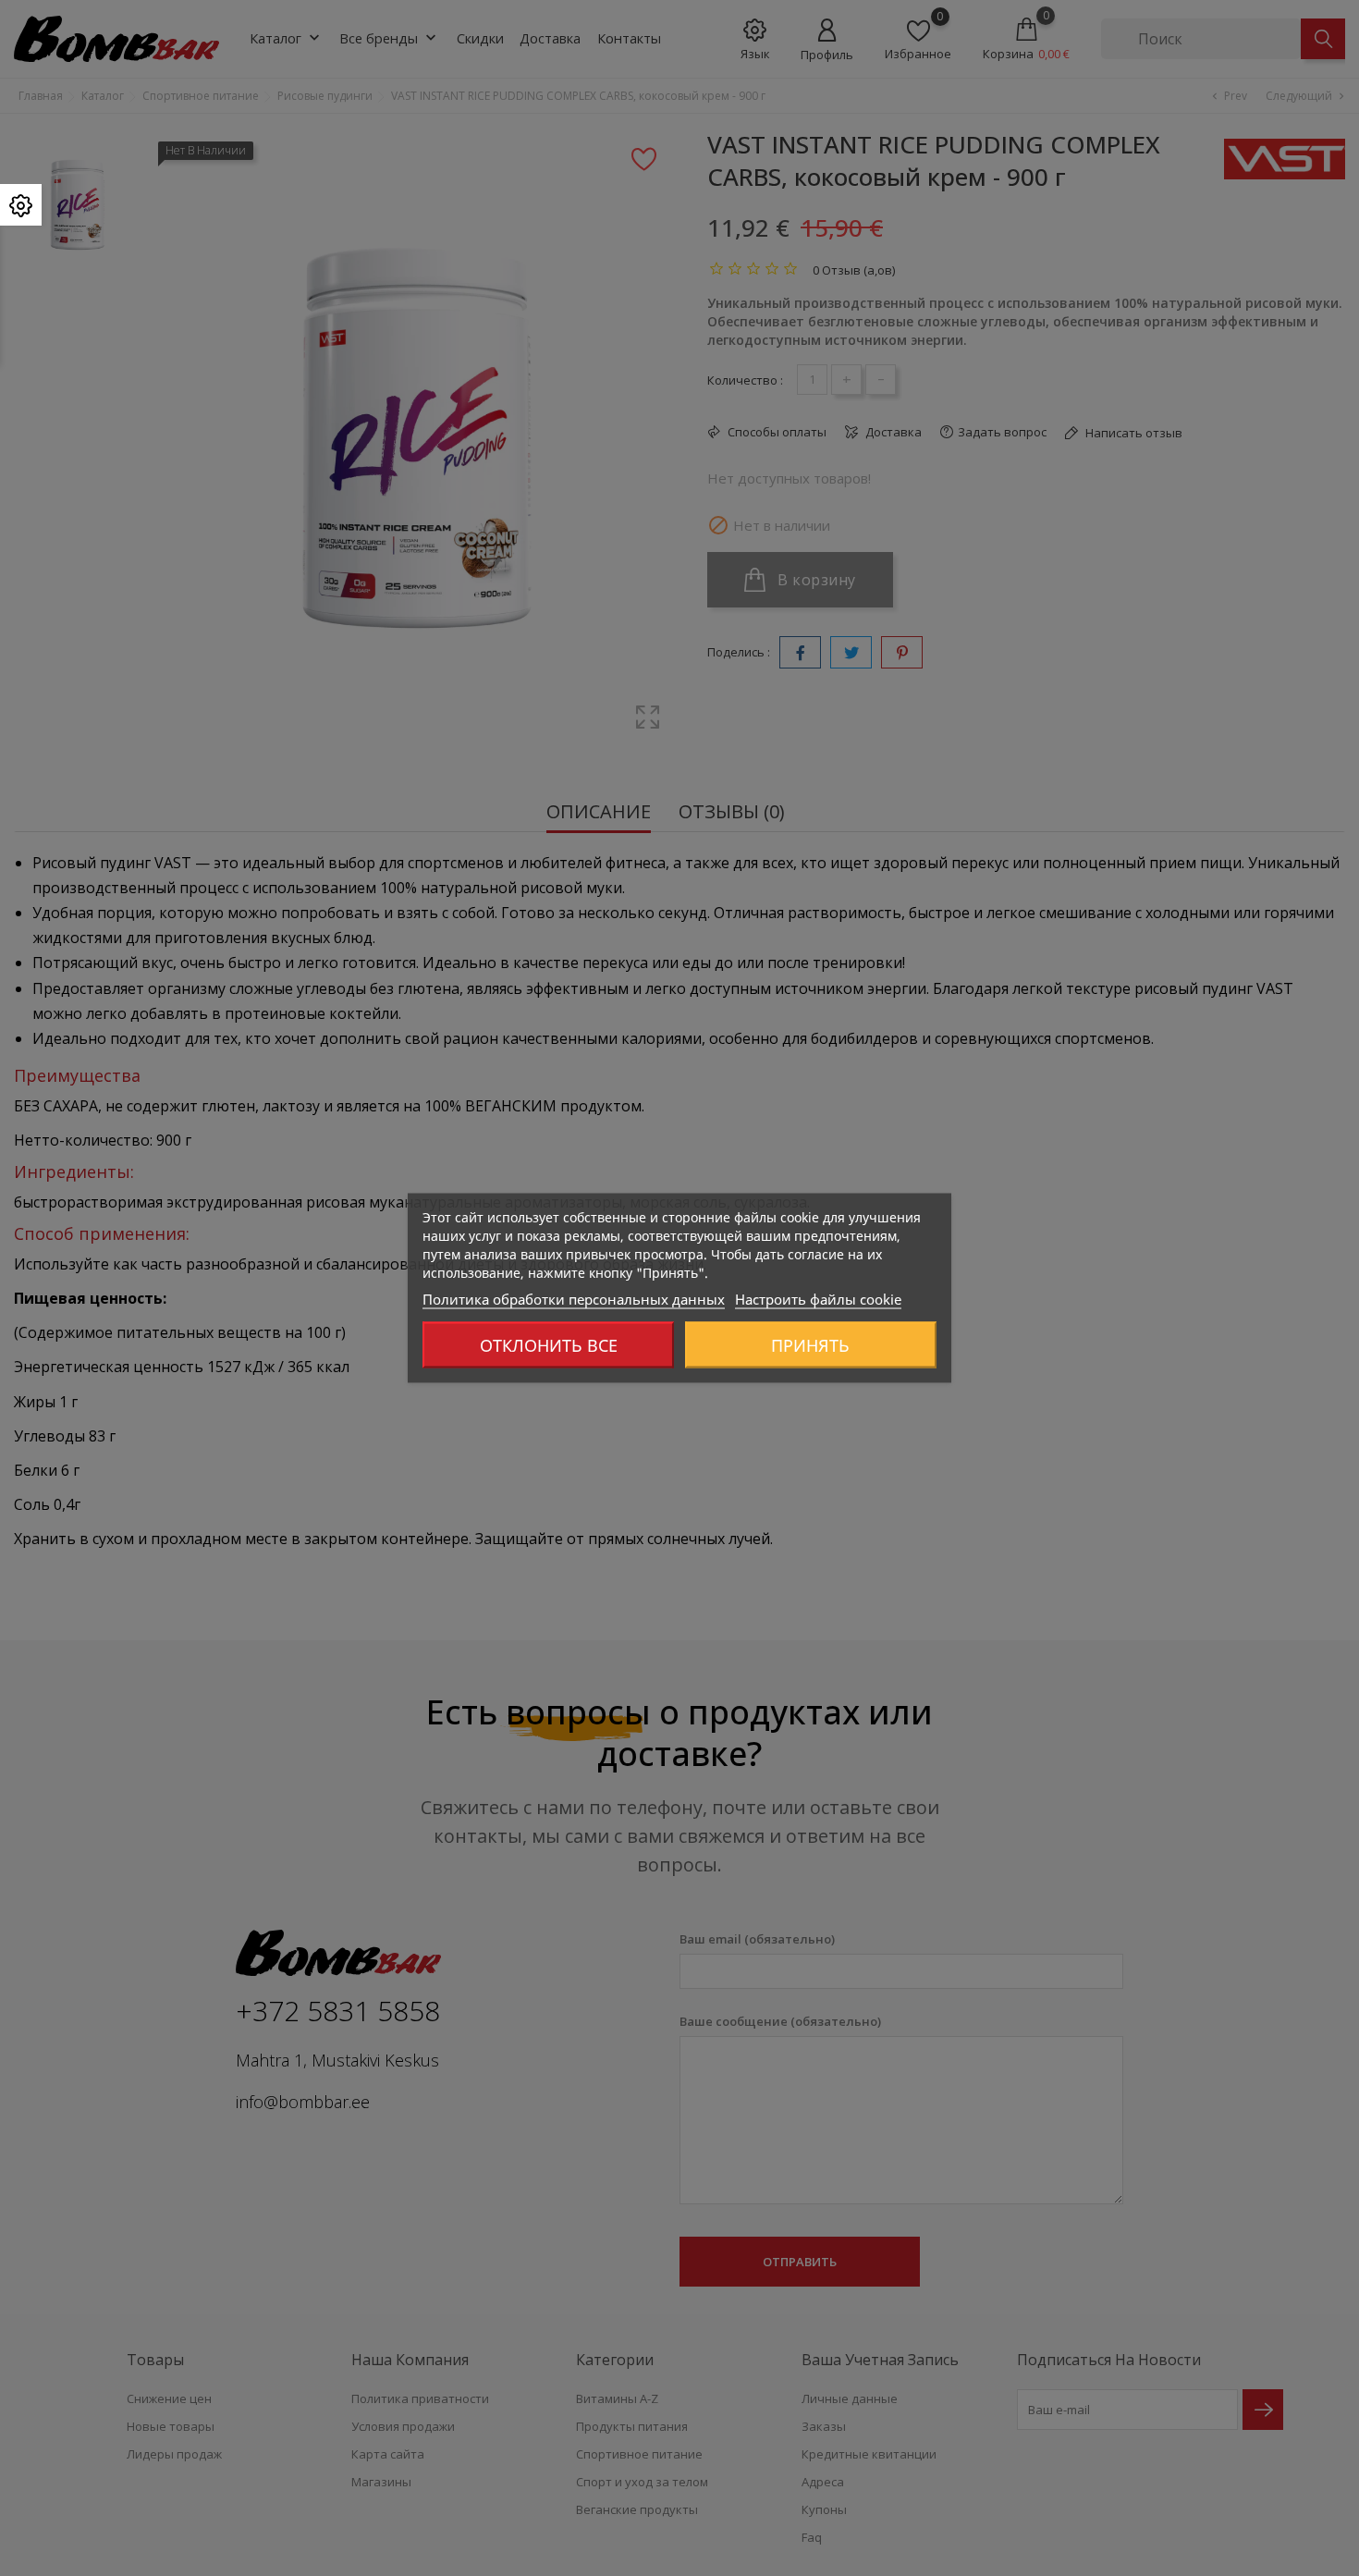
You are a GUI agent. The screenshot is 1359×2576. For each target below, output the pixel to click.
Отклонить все (549, 1345)
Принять (810, 1345)
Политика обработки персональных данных (574, 1299)
